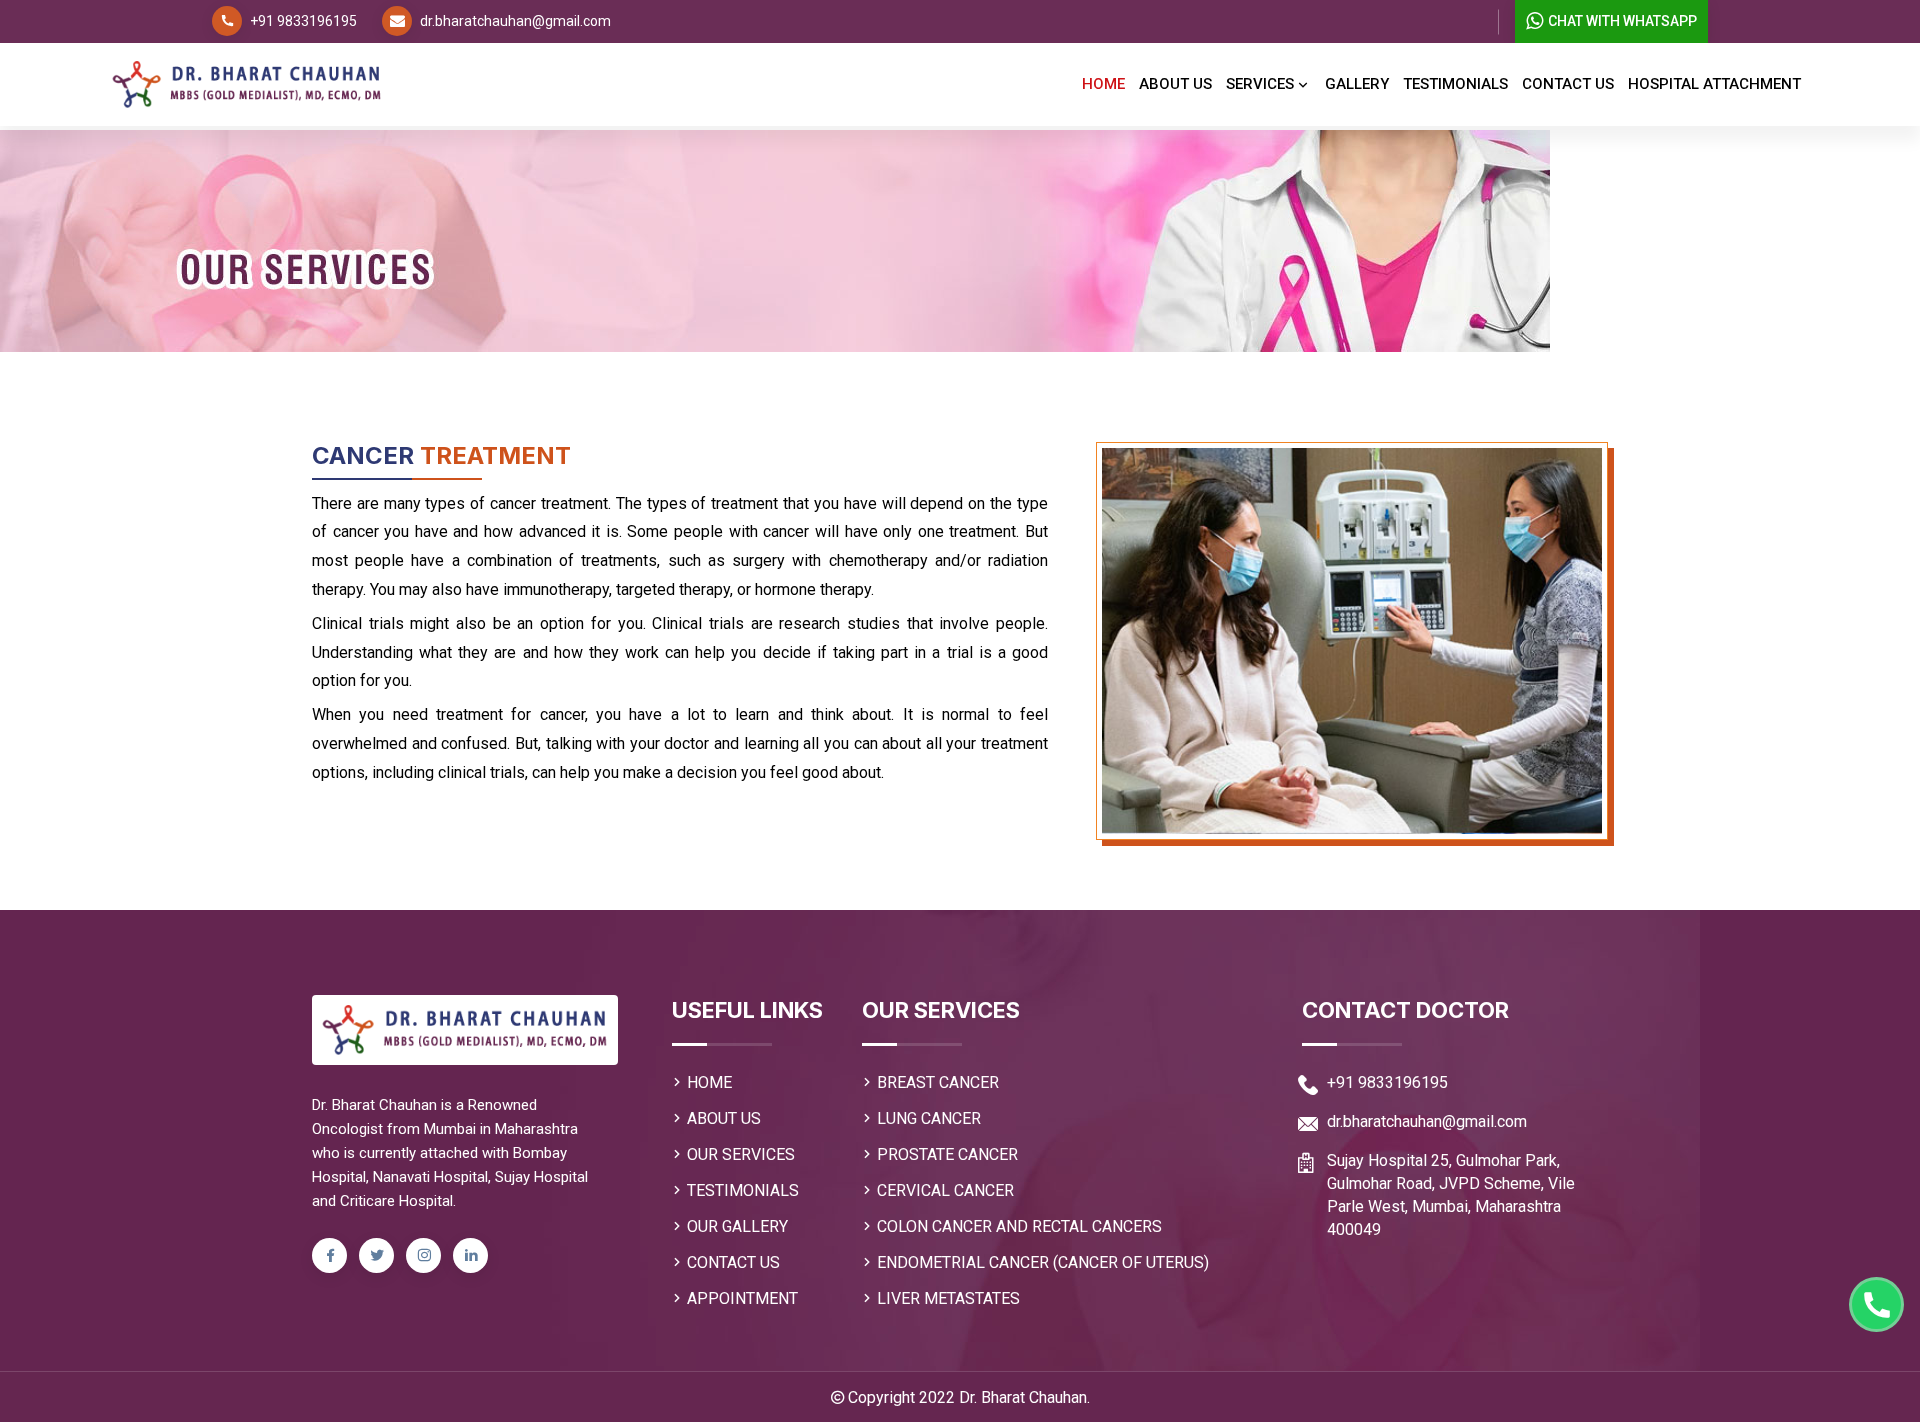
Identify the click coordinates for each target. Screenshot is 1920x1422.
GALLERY (1357, 84)
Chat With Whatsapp (1622, 21)
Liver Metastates (948, 1298)
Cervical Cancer (945, 1190)
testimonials (1455, 84)
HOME (709, 1082)
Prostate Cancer (947, 1154)
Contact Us (1568, 84)
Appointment (742, 1298)
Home (1103, 84)
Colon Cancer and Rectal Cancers (1019, 1226)
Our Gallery (737, 1226)
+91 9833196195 (303, 21)
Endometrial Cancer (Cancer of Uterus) (1043, 1262)
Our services (741, 1154)
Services (1262, 84)
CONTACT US (733, 1262)
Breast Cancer (938, 1082)
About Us (1175, 84)
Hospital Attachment (1714, 84)
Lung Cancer (929, 1118)
